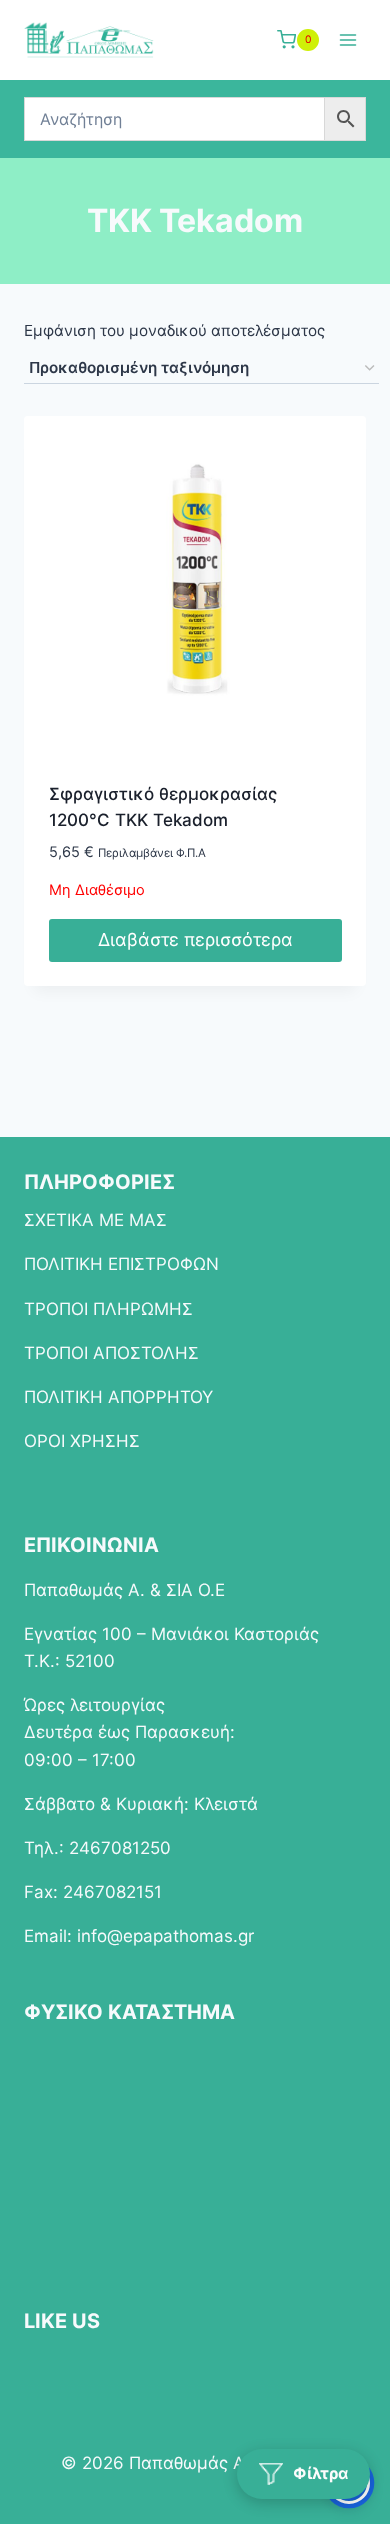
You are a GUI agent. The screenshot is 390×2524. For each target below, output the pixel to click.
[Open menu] (347, 39)
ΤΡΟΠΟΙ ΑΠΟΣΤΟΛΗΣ (111, 1353)
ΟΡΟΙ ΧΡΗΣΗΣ (82, 1441)
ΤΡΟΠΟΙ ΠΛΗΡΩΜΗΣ (108, 1309)
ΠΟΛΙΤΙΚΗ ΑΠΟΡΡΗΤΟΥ (118, 1397)
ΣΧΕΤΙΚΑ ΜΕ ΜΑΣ (95, 1220)
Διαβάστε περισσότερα (195, 939)
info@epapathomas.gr (165, 1936)
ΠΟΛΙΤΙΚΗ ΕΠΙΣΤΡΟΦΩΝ (121, 1264)
